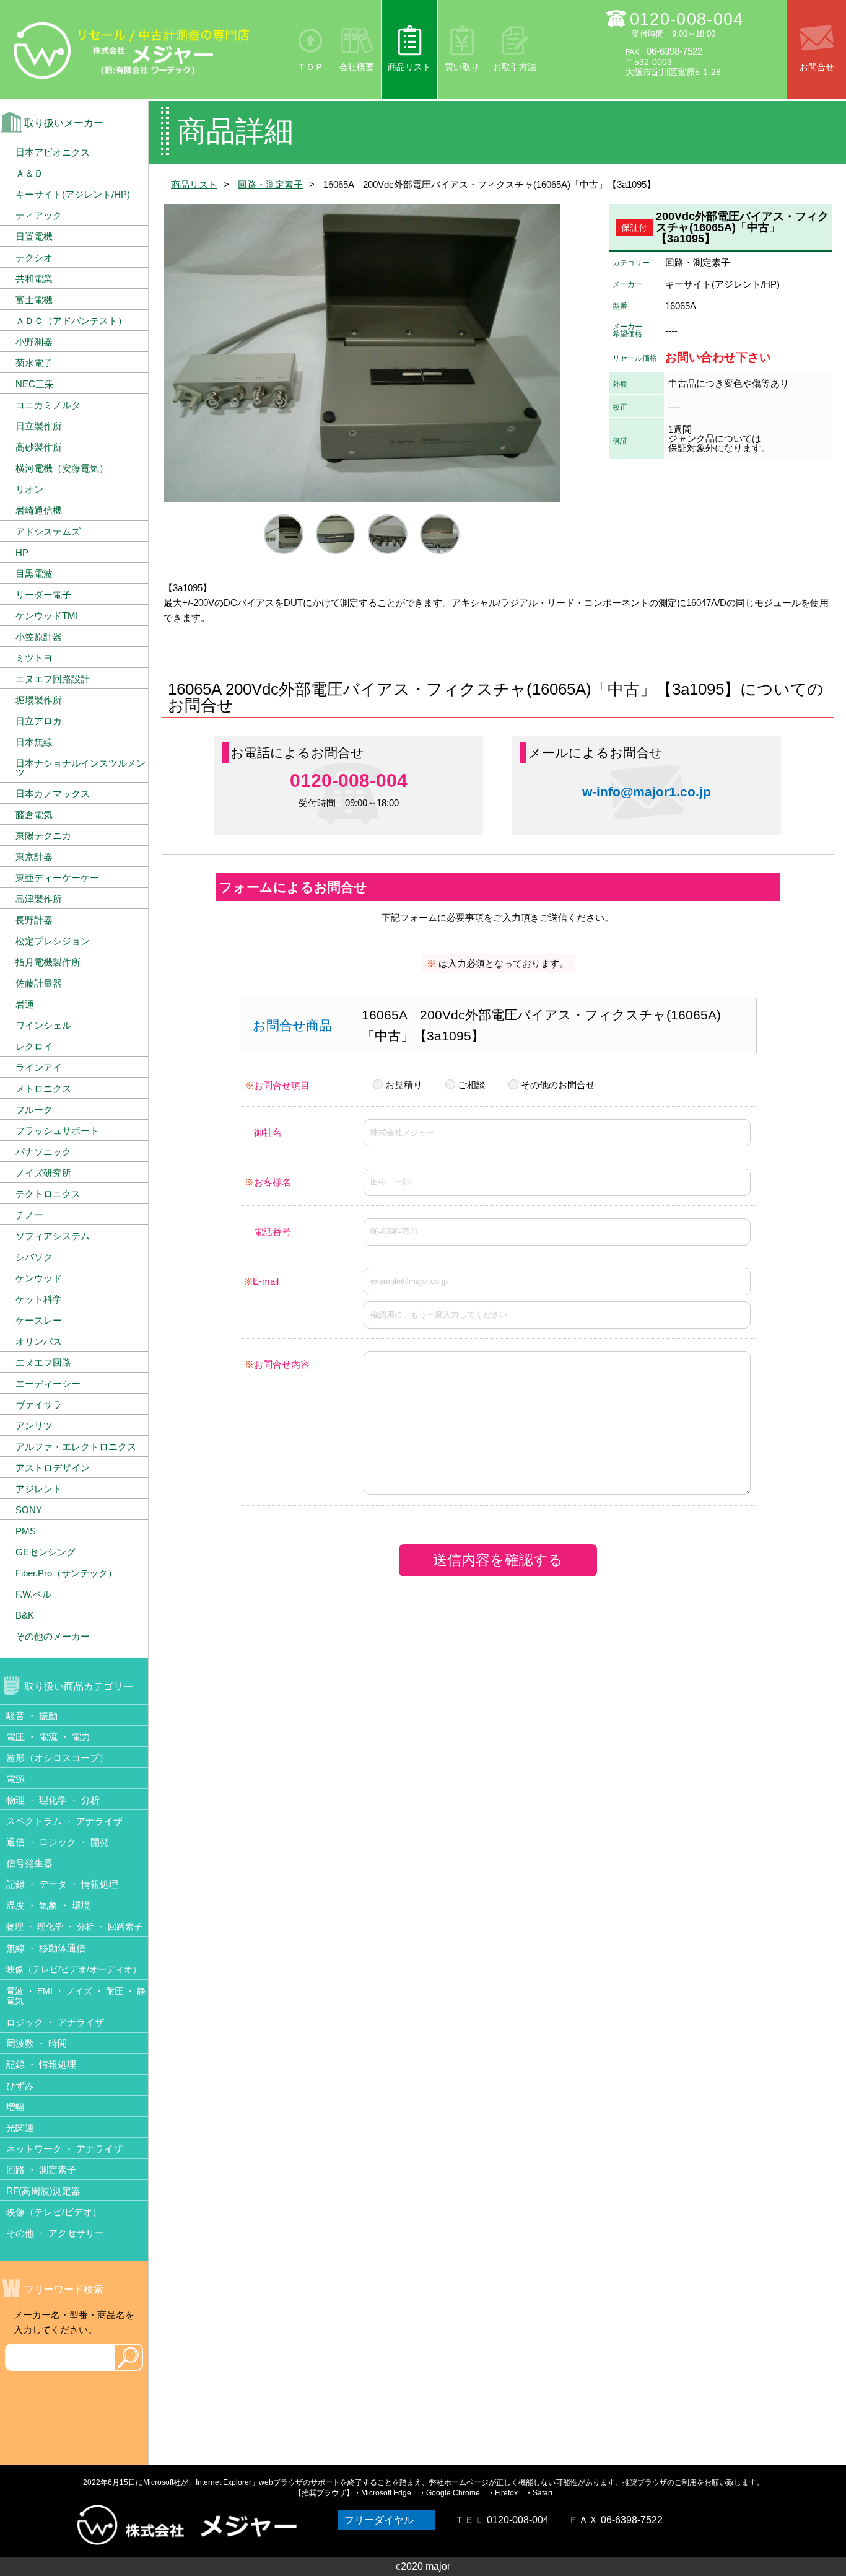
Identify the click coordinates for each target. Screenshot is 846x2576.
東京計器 (34, 857)
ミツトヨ (34, 658)
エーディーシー (48, 1383)
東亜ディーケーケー (57, 878)
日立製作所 (39, 426)
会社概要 (357, 67)
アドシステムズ (48, 531)
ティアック (39, 215)
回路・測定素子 (270, 184)
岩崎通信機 (39, 510)
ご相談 (472, 1085)
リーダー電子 (43, 595)
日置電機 (34, 236)
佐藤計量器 (39, 983)
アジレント (39, 1489)
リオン (29, 489)
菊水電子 (34, 363)
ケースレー (39, 1320)
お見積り (404, 1085)
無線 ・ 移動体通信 (46, 1948)
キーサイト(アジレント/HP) (73, 194)
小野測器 (34, 342)
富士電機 (34, 300)
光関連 (20, 2128)
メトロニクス (43, 1088)
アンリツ (34, 1426)
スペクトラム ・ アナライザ (64, 1821)
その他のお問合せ (558, 1085)
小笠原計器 (39, 637)
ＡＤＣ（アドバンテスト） (71, 321)
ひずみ (20, 2086)
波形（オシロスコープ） (57, 1758)
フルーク (34, 1110)
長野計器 (34, 920)
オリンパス (39, 1341)
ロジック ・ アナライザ (55, 2022)
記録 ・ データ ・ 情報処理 (62, 1884)
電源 (15, 1779)
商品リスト (409, 67)
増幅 (15, 2107)
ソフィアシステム (53, 1236)
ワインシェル (43, 1025)
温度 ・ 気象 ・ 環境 (48, 1905)
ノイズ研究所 (43, 1173)
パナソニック (43, 1152)
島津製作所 (39, 899)
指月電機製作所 (48, 962)
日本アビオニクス (53, 152)
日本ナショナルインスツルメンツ (81, 768)
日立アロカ (39, 721)
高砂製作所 (39, 447)
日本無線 (34, 742)
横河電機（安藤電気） (62, 468)
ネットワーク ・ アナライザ (64, 2149)
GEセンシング (46, 1552)
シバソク (34, 1257)
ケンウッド (39, 1278)
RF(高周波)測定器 (43, 2191)
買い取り (462, 67)
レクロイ (34, 1046)
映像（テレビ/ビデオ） (54, 2212)
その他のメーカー (53, 1636)
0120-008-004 (687, 19)
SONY (29, 1510)
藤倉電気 (34, 815)
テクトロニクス (48, 1194)
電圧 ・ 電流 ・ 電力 (48, 1737)
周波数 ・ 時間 (37, 2043)
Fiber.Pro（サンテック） (66, 1573)
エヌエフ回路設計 (53, 679)
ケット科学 (39, 1299)
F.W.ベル (33, 1594)
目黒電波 (34, 574)
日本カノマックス (53, 793)
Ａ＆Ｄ (29, 173)
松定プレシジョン (53, 941)
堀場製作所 (39, 700)
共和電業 (34, 279)
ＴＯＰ (310, 67)
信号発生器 (29, 1863)
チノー (29, 1215)
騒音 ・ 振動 (32, 1716)
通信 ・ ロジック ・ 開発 (58, 1842)
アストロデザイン (53, 1468)
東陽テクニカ (43, 836)
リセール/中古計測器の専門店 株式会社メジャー (132, 50)
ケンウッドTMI (47, 616)
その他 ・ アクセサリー (55, 2233)
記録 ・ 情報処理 (41, 2064)
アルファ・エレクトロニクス (76, 1447)
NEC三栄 (35, 384)
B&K (25, 1615)
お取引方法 (515, 67)
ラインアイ (39, 1067)
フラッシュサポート (57, 1131)
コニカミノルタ (48, 405)
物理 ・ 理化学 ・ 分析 (53, 1800)
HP (22, 552)
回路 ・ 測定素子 (41, 2170)
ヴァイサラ (39, 1404)
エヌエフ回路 (43, 1362)
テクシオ (34, 257)
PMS (26, 1531)
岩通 (25, 1004)
